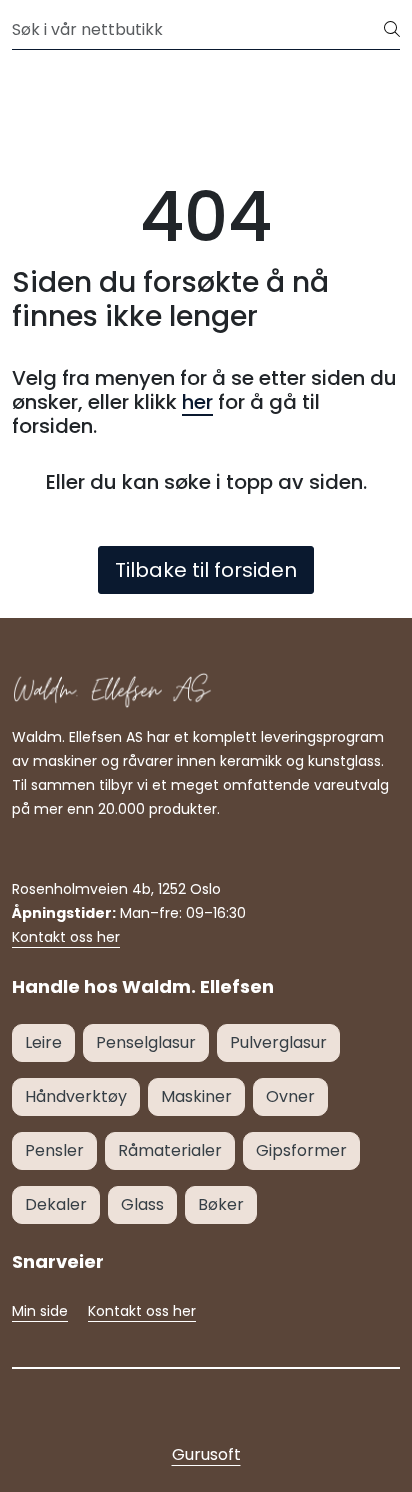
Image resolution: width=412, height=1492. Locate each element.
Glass (142, 1204)
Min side (40, 1311)
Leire (43, 1042)
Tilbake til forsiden (206, 570)
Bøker (221, 1204)
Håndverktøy (76, 1096)
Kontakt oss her (66, 937)
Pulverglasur (278, 1042)
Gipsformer (301, 1150)
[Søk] (392, 30)
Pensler (54, 1150)
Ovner (290, 1096)
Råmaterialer (170, 1150)
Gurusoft (206, 1454)
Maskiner (196, 1096)
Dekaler (56, 1204)
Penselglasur (146, 1042)
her (197, 402)
